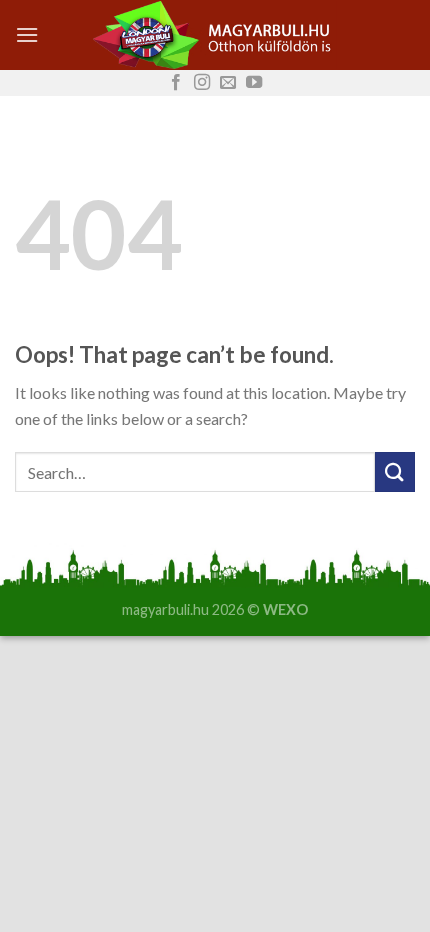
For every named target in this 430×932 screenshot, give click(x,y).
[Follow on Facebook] (176, 83)
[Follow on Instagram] (202, 83)
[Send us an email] (228, 83)
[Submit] (395, 471)
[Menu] (27, 34)
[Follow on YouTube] (254, 83)
